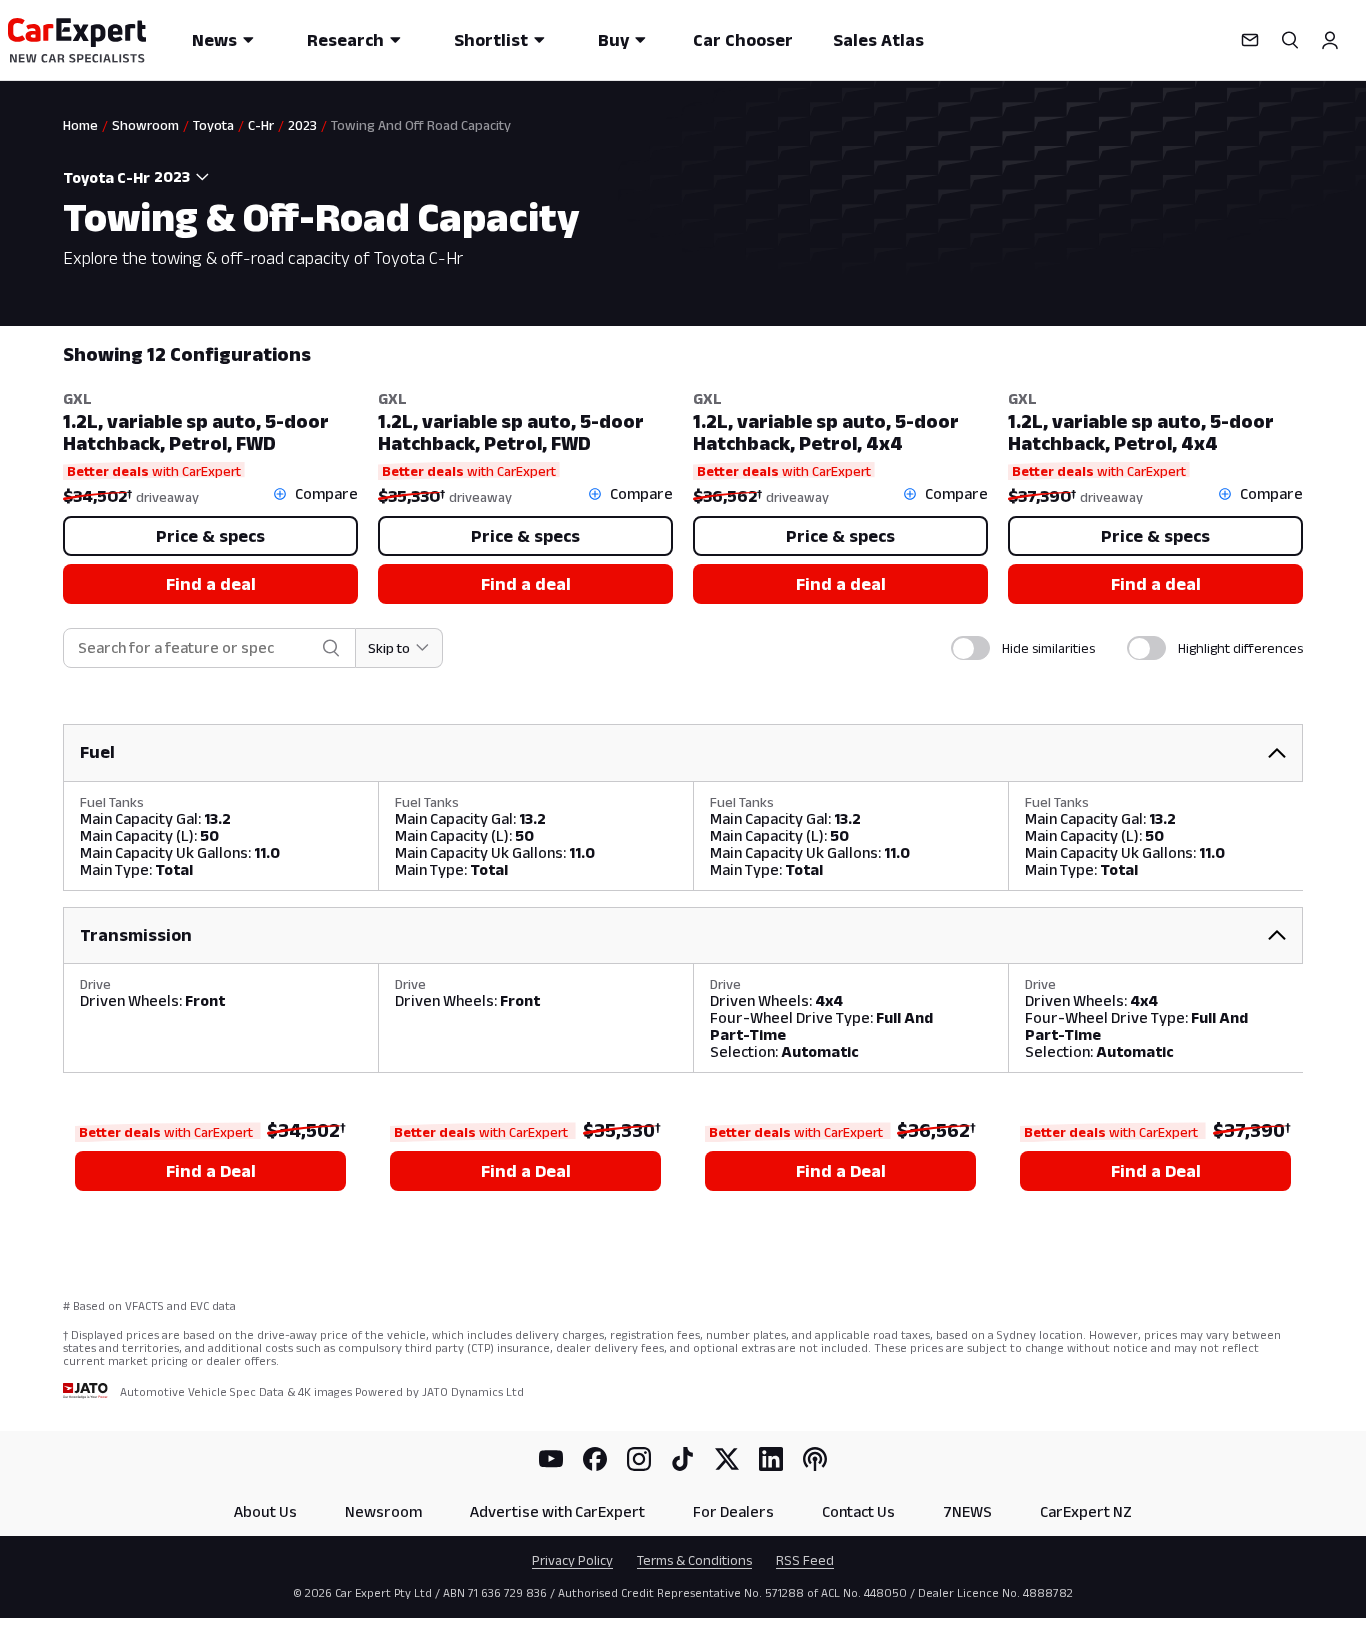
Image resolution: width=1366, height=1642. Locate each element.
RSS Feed (805, 1560)
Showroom (145, 125)
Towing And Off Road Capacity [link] (421, 125)
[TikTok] (683, 1459)
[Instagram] (639, 1459)
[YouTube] (551, 1459)
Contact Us (858, 1511)
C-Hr (261, 125)
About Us (265, 1511)
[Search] (1290, 40)
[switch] (970, 648)
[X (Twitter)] (727, 1459)
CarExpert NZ (1086, 1511)
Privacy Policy (572, 1560)
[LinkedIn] (771, 1459)
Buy (613, 40)
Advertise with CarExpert (557, 1511)
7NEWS (967, 1511)
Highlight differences (1240, 648)
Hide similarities (1048, 648)
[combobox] (185, 177)
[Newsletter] (1250, 40)
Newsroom (383, 1511)
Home (80, 125)
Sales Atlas (878, 40)
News (214, 40)
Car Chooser (743, 40)
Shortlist (491, 40)
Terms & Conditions (694, 1560)
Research (345, 40)
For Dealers (733, 1511)
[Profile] (1330, 40)
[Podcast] (815, 1459)
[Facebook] (595, 1459)
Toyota (213, 125)
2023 (302, 125)
